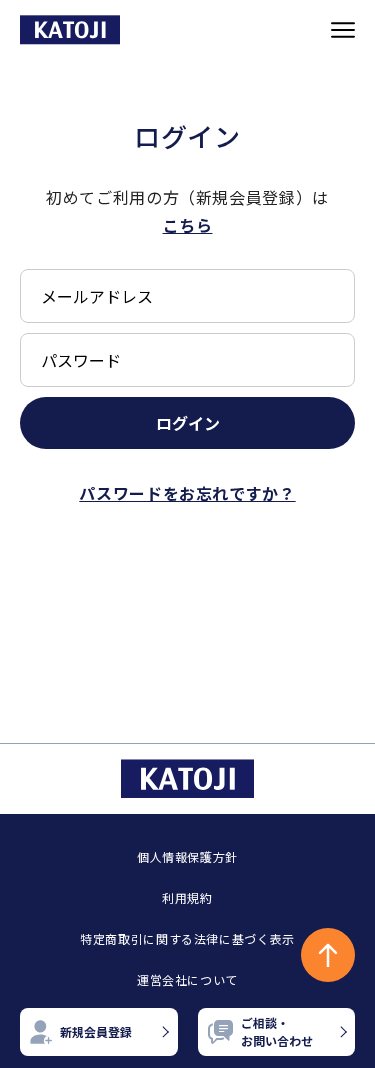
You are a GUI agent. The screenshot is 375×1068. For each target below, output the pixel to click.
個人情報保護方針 (187, 856)
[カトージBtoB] (70, 29)
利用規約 (187, 897)
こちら (188, 225)
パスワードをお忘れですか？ (187, 493)
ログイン (188, 423)
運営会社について (187, 979)
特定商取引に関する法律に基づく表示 (187, 938)
